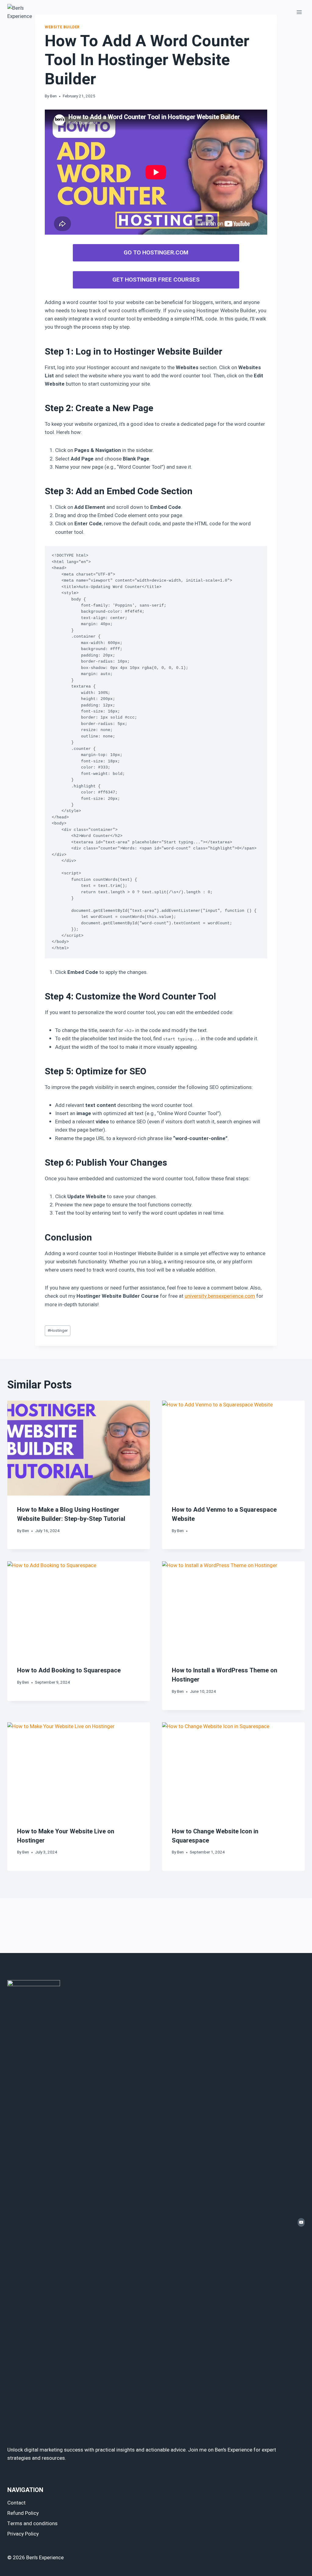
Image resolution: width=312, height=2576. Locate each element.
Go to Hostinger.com (156, 253)
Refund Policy (23, 2513)
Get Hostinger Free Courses (156, 280)
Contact (16, 2503)
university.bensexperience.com (220, 1296)
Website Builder (62, 27)
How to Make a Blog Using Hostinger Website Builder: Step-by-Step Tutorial (71, 1514)
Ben (53, 96)
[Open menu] (299, 12)
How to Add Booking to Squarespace (69, 1670)
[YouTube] (301, 2222)
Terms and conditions (32, 2523)
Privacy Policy (23, 2534)
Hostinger (58, 1331)
